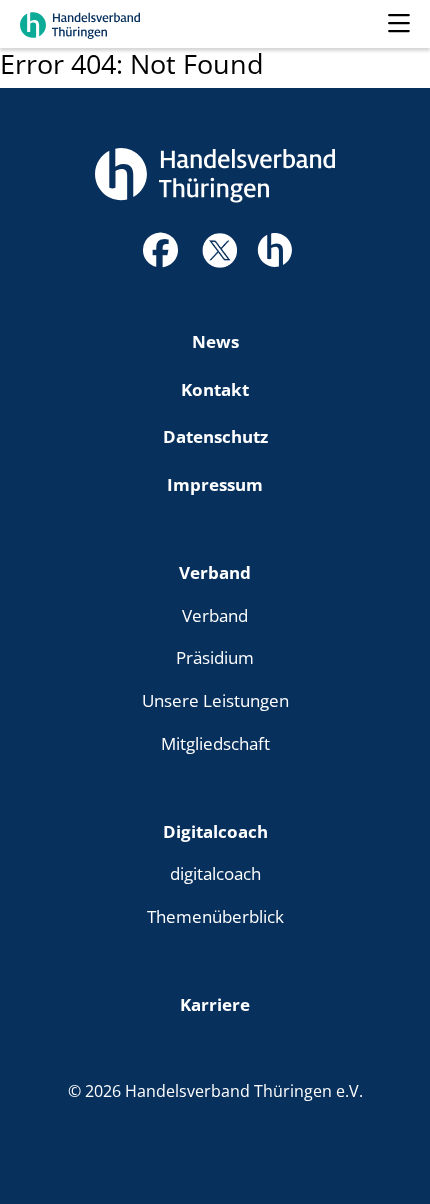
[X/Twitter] (219, 248)
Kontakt (215, 389)
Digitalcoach (215, 831)
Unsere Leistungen (215, 700)
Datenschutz (215, 436)
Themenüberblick (215, 916)
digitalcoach (215, 873)
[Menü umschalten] (399, 24)
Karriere (215, 1004)
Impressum (215, 484)
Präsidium (215, 657)
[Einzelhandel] (274, 247)
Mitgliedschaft (215, 743)
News (215, 341)
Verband (215, 572)
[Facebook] (160, 256)
